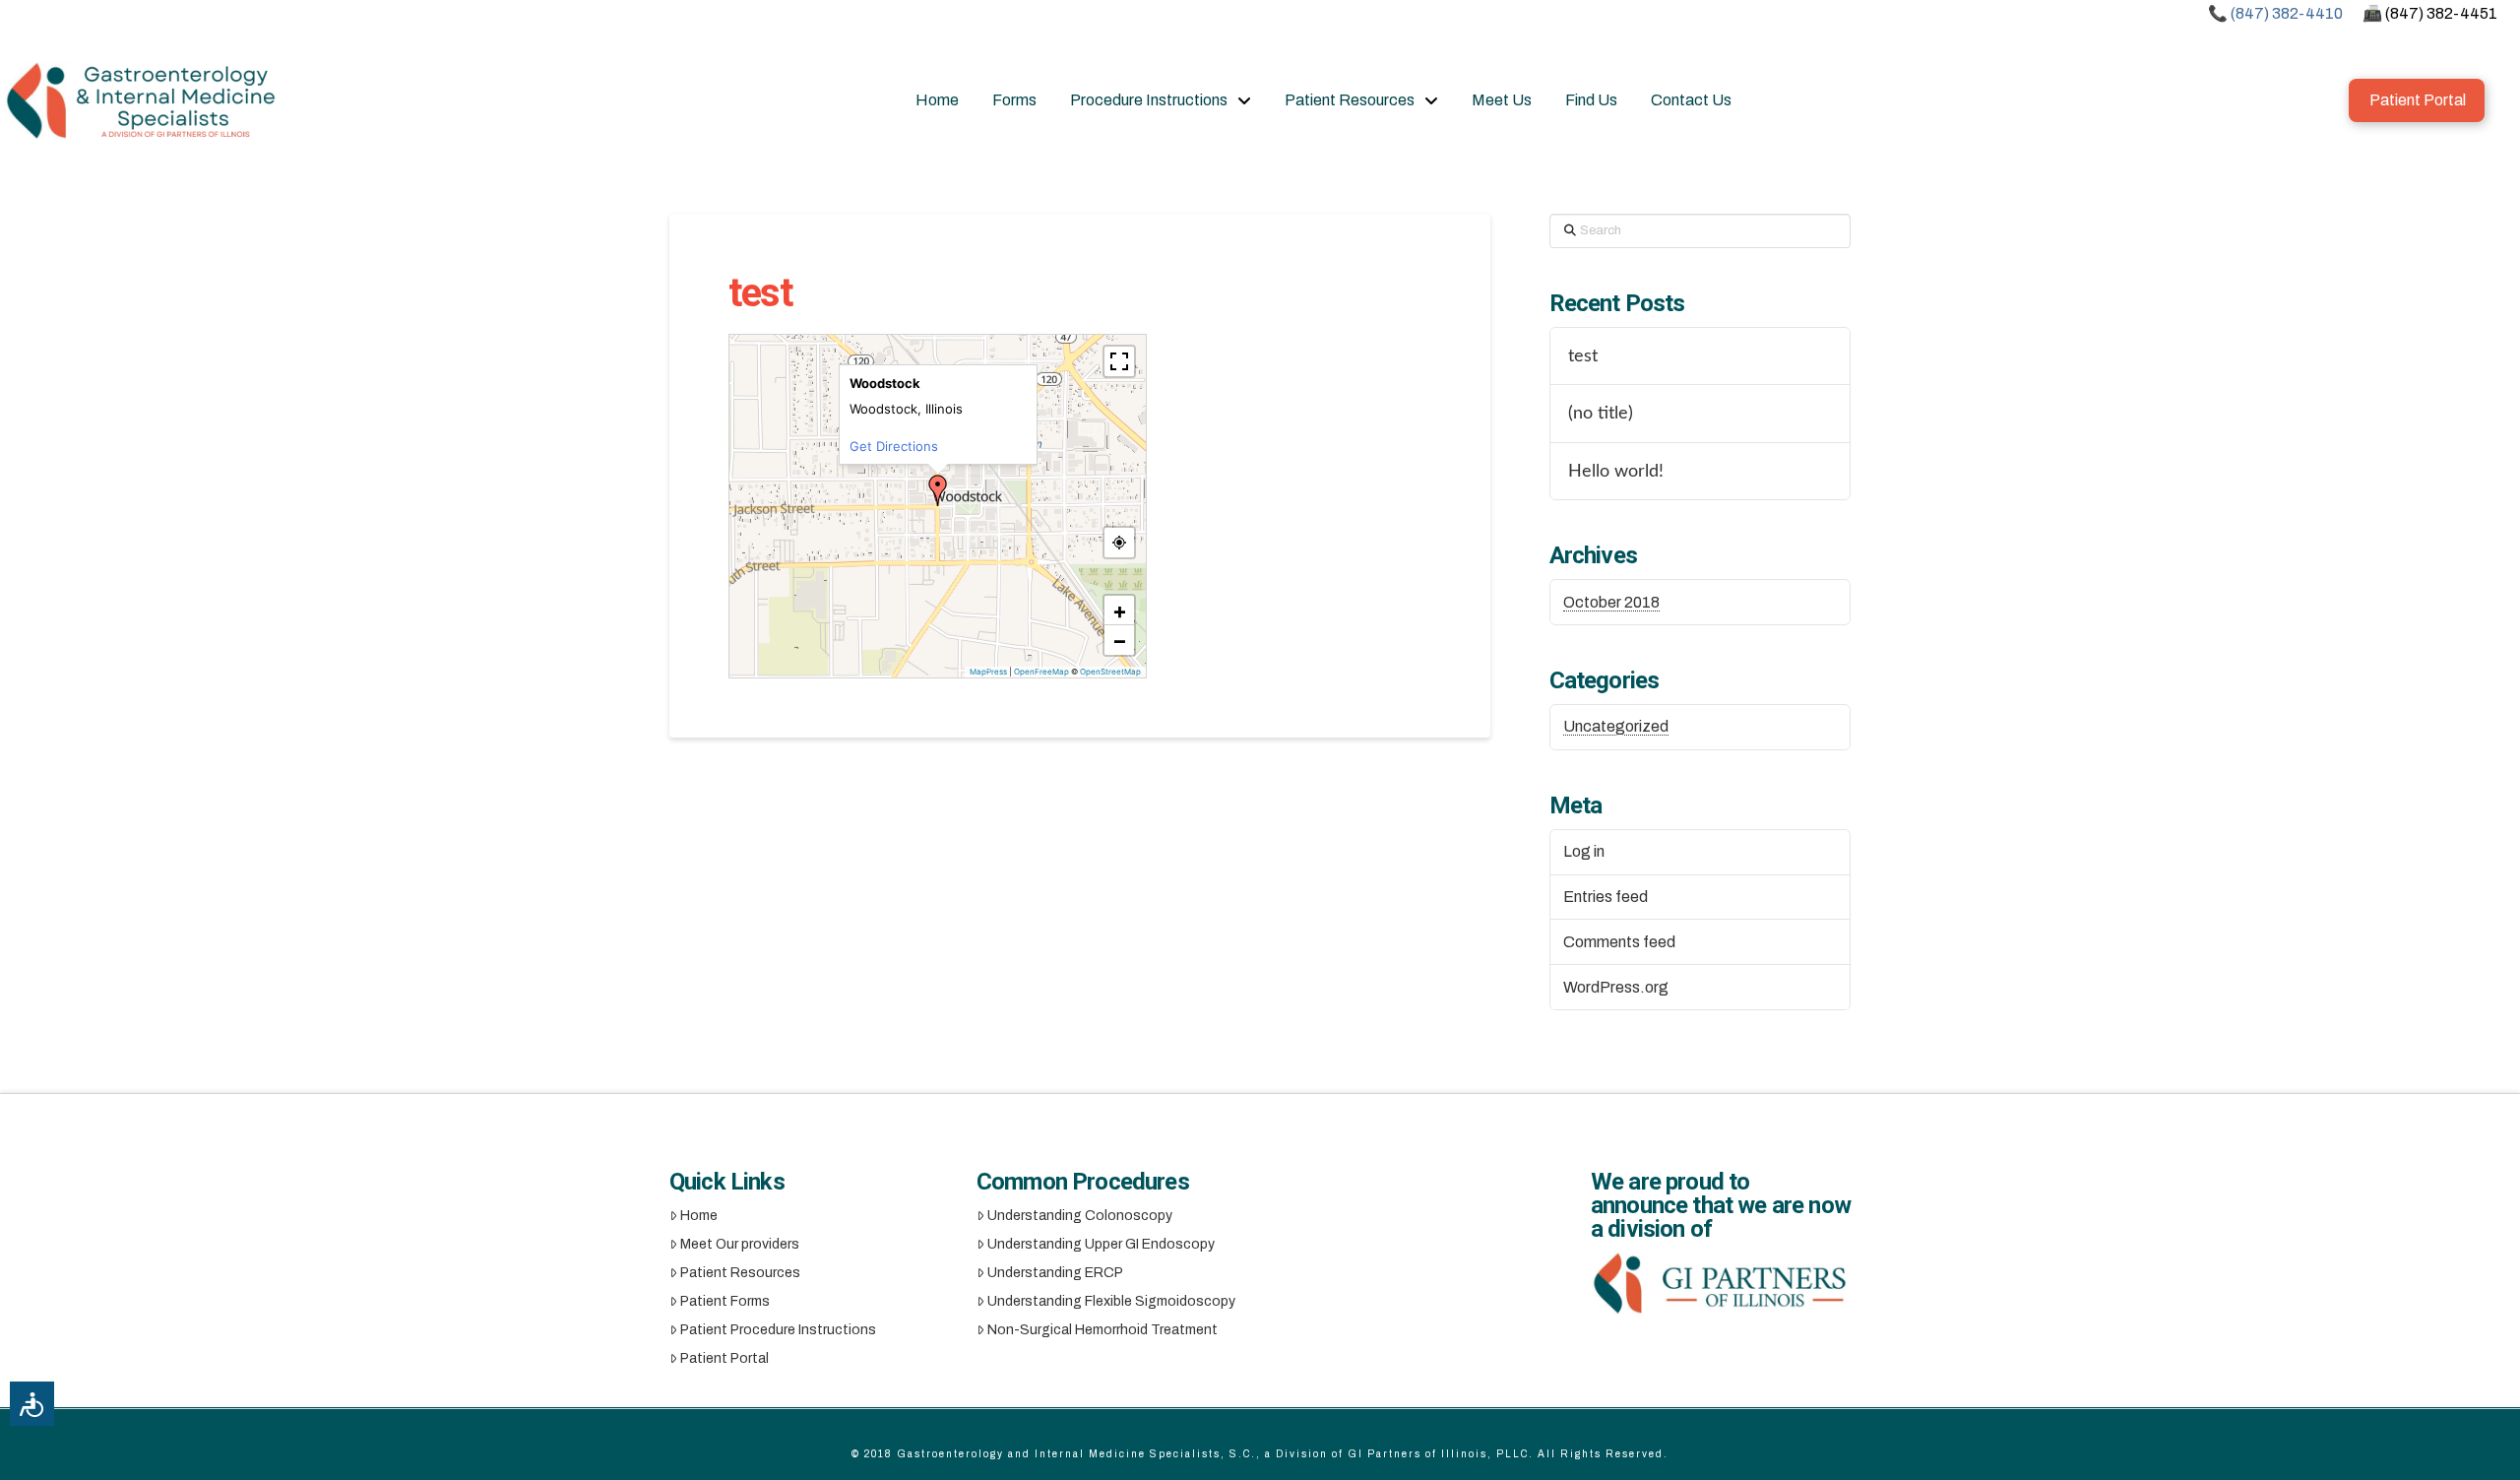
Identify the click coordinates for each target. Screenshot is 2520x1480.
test (1583, 356)
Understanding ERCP (1055, 1273)
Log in (1584, 851)
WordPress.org (1616, 987)
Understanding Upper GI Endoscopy (1101, 1244)
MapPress (988, 672)
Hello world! (1616, 471)
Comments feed (1619, 942)
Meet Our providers (740, 1244)
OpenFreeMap (1041, 672)
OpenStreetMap (1110, 672)
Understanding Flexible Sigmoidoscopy (1111, 1301)
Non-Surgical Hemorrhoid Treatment (1102, 1330)
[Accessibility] (32, 1404)
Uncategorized (1616, 726)
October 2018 (1611, 602)
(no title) (1601, 413)
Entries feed (1606, 897)
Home (699, 1216)
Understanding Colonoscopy (1080, 1216)
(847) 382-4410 (2287, 13)
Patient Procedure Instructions (778, 1330)
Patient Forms (725, 1301)
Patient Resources (740, 1273)
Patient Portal (724, 1358)
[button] (938, 490)
